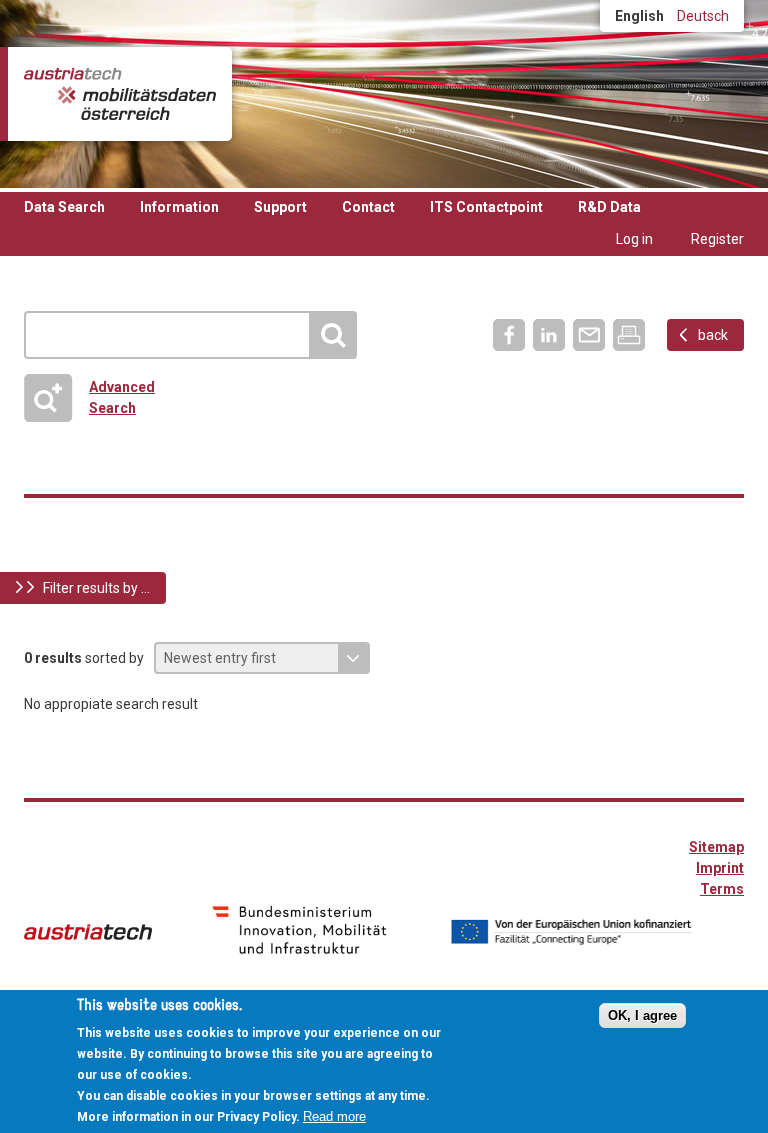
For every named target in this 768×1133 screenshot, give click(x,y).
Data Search (64, 207)
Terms (722, 889)
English (639, 16)
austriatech (88, 932)
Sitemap (716, 847)
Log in (634, 239)
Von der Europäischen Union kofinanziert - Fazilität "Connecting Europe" (571, 932)
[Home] (120, 94)
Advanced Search (97, 397)
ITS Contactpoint (486, 207)
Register (717, 239)
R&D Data (609, 207)
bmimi (299, 930)
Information (179, 207)
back (713, 335)
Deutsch (703, 16)
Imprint (720, 868)
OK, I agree (642, 1015)
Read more (334, 1116)
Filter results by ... (96, 588)
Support (280, 207)
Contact (368, 207)
